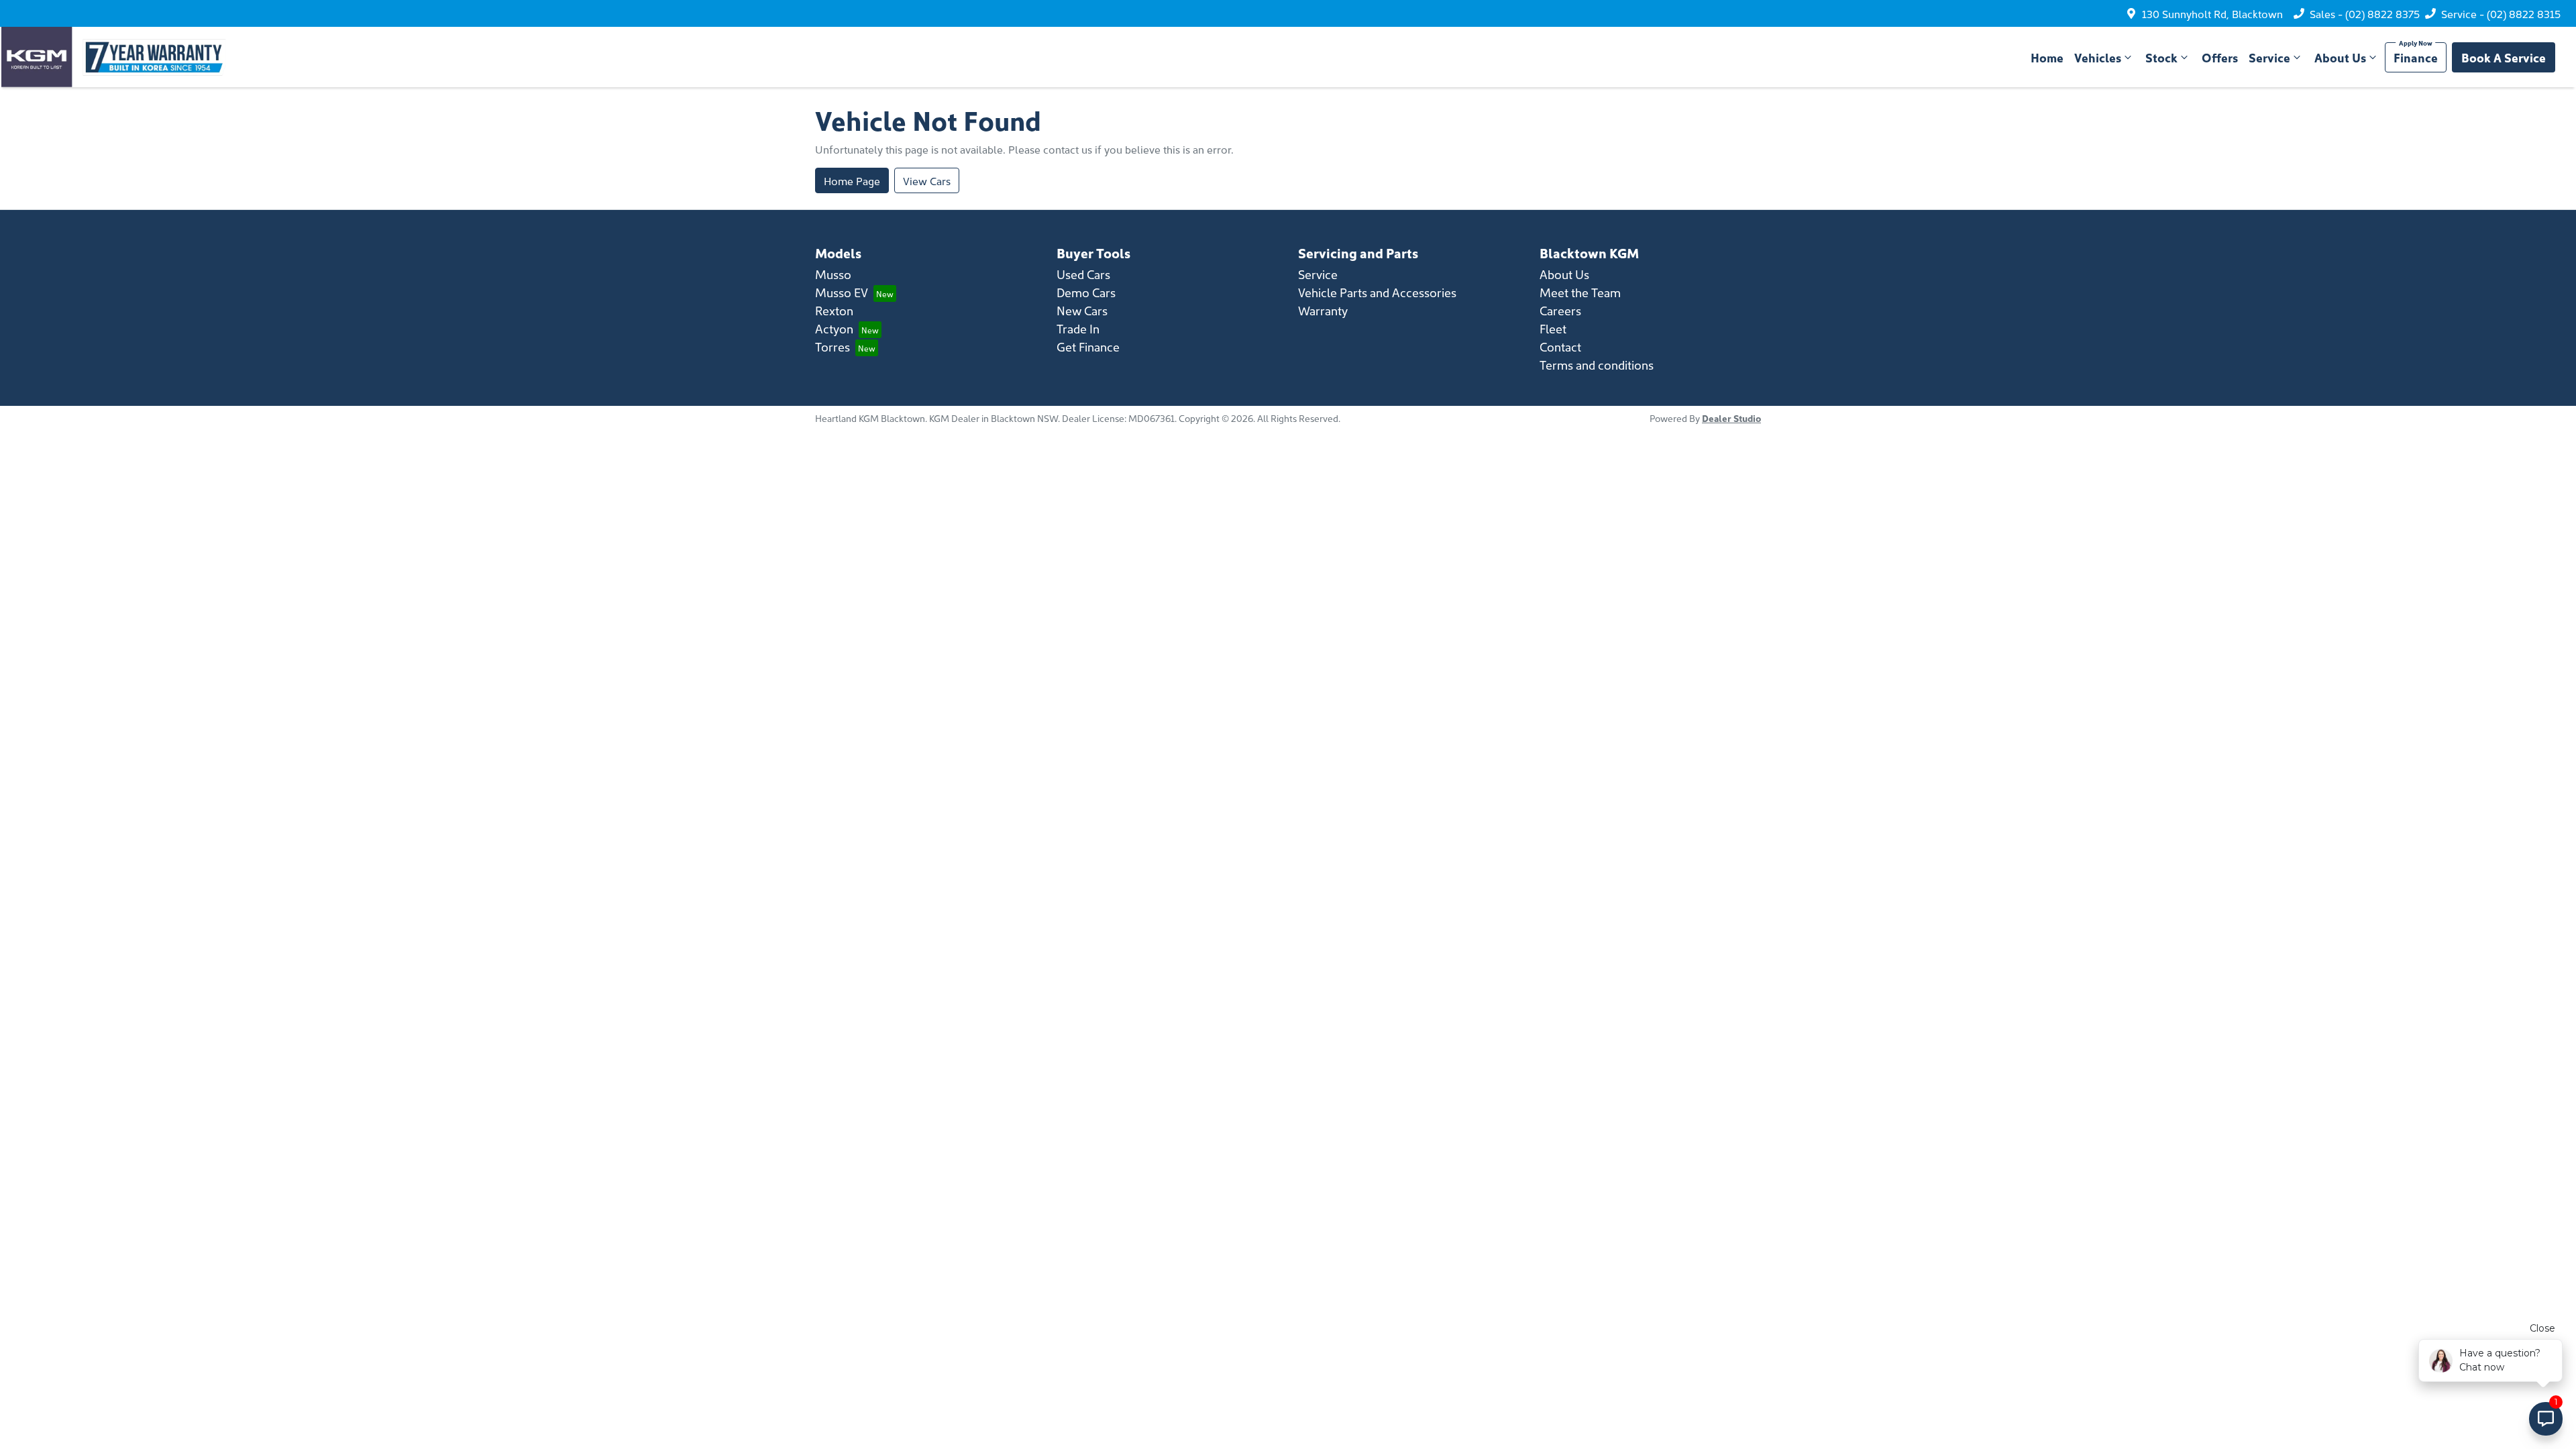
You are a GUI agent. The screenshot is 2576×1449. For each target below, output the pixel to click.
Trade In (1078, 328)
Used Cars (1083, 274)
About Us (2340, 57)
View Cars (927, 180)
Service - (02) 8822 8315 (2501, 13)
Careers (1560, 310)
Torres (833, 346)
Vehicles (2098, 57)
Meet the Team (1580, 292)
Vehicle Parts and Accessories (1377, 292)
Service (2269, 57)
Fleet (1553, 328)
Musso (833, 274)
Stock (2161, 57)
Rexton (834, 310)
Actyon (834, 328)
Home (2047, 57)
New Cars (1082, 310)
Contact (1560, 346)
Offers (2220, 57)
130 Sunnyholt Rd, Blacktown (2212, 13)
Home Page (852, 180)
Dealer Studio (1731, 418)
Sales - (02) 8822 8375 (2365, 13)
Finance (2416, 57)
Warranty (1323, 310)
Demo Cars (1086, 292)
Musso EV (842, 292)
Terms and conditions (1597, 365)
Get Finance (1088, 346)
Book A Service (2504, 57)
